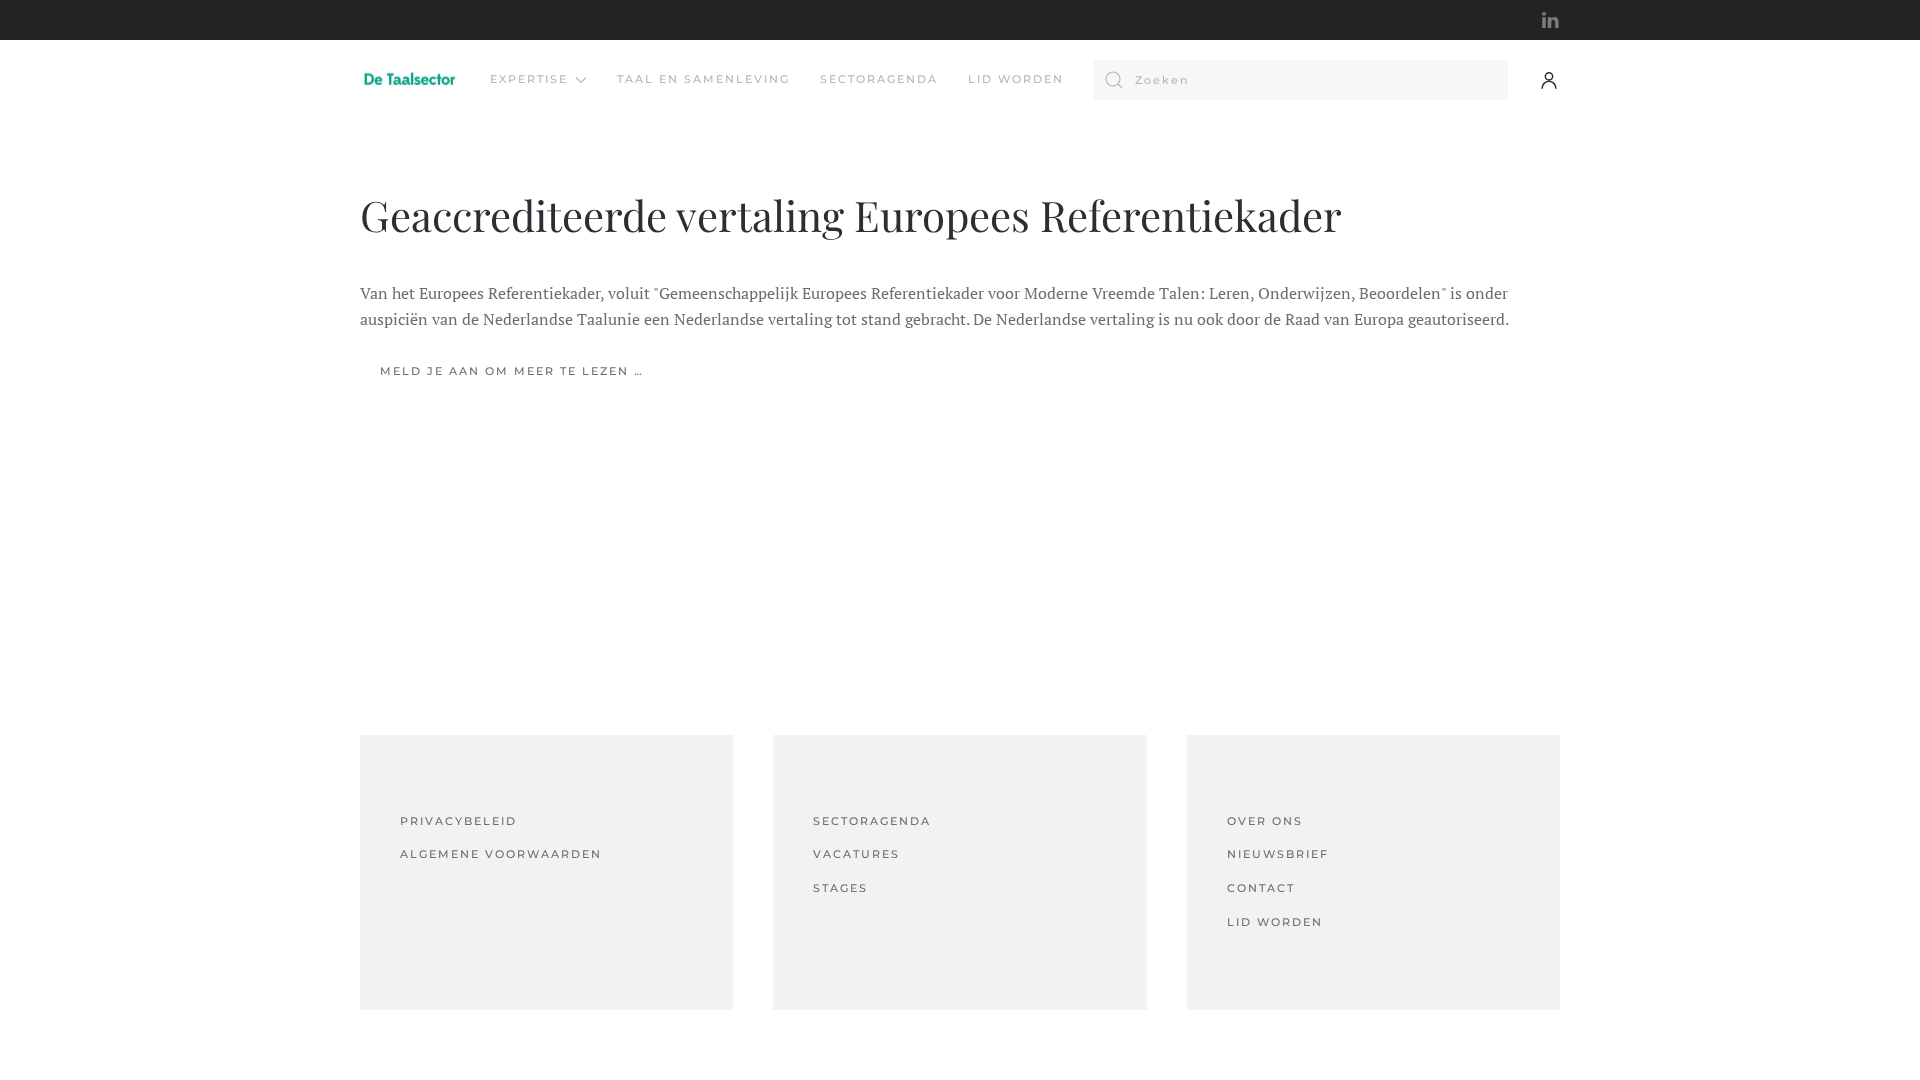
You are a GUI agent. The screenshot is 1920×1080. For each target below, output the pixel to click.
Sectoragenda (879, 79)
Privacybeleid (458, 821)
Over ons (1265, 821)
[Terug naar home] (410, 80)
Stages (840, 888)
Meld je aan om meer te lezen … (512, 371)
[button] (1549, 80)
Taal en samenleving (703, 79)
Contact (1261, 888)
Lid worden (1016, 79)
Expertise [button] (529, 79)
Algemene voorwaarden (501, 854)
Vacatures (856, 854)
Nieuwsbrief (1278, 854)
